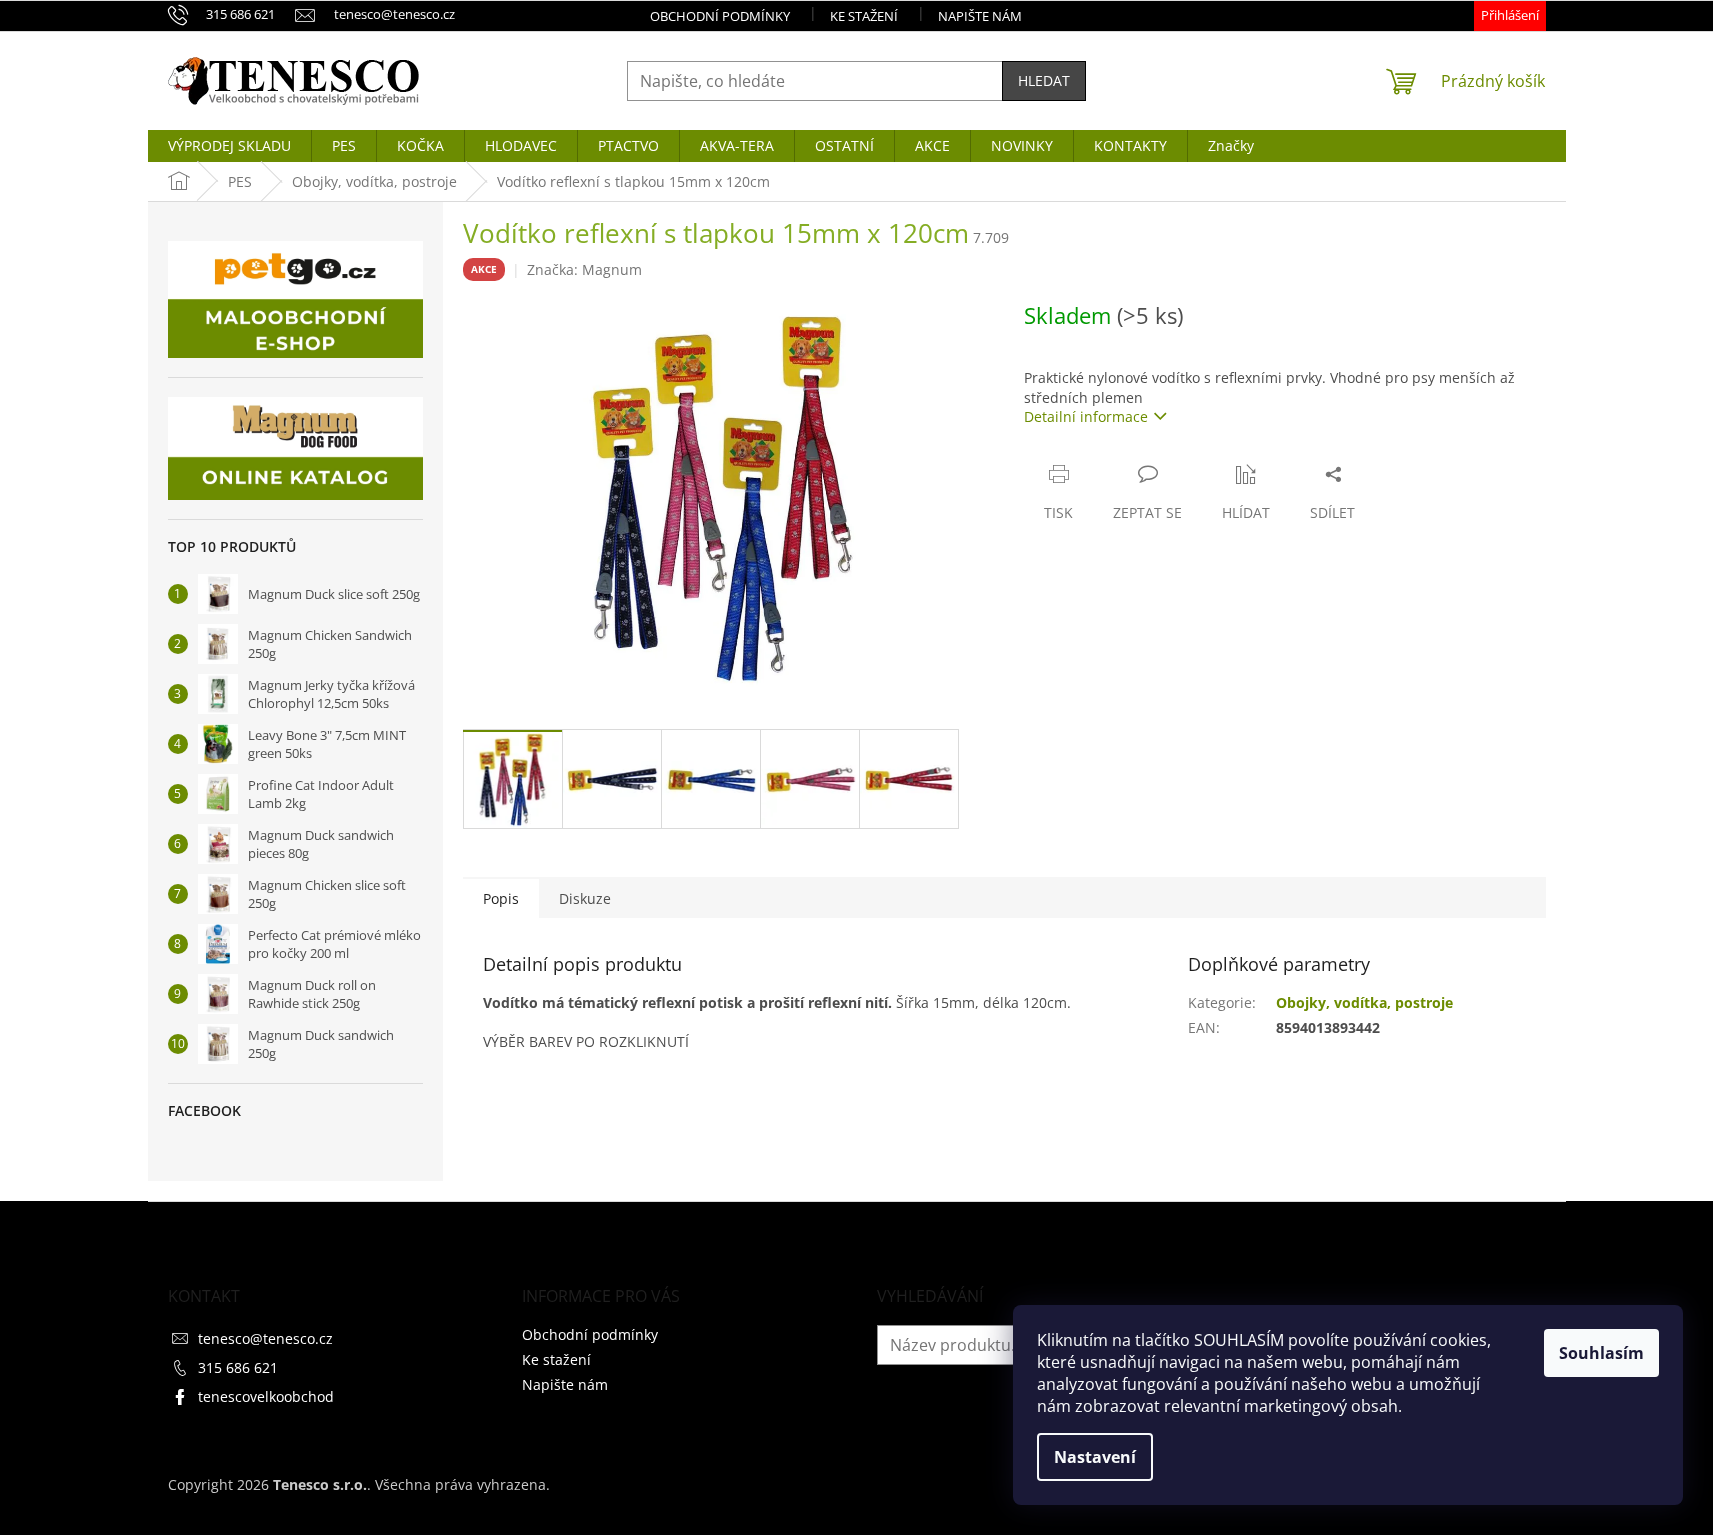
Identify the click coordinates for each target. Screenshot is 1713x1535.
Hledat (1044, 80)
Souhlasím (1601, 1353)
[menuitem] (229, 146)
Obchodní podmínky (720, 16)
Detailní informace (1086, 416)
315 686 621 (238, 1367)
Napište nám (980, 16)
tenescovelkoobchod (266, 1396)
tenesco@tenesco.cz (265, 1338)
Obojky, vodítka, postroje (1364, 1002)
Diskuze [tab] (585, 898)
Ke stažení (864, 16)
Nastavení (1095, 1457)
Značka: (584, 269)
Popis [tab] (501, 898)
